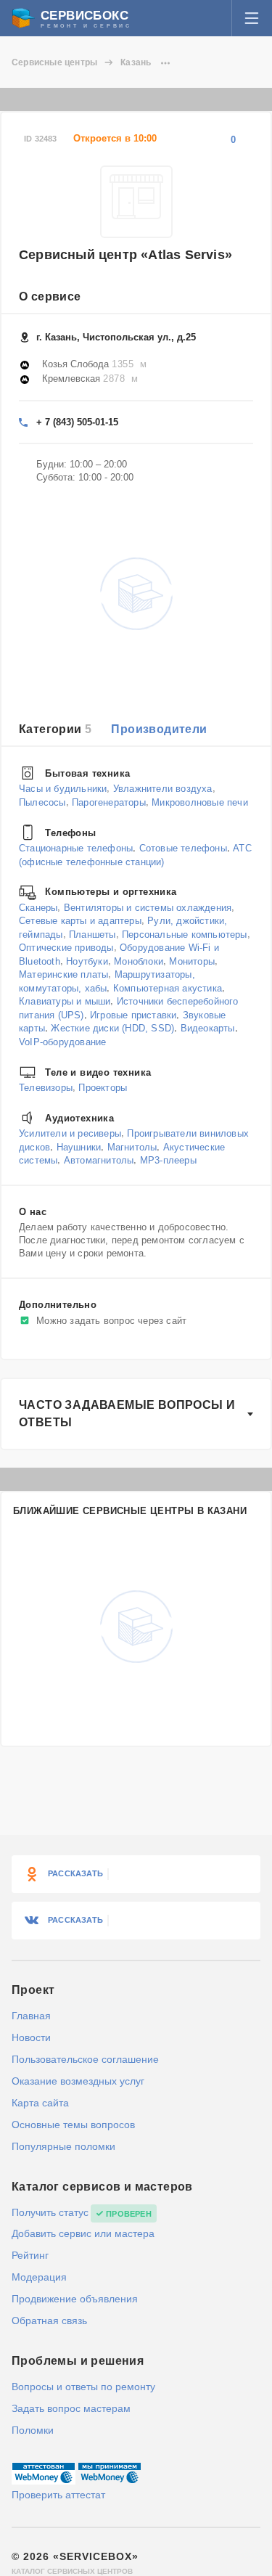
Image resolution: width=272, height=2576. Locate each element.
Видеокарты (208, 1028)
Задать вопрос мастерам (71, 2408)
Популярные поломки (63, 2146)
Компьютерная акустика (168, 988)
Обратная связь (49, 2321)
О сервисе (50, 297)
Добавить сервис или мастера (83, 2233)
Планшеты (92, 934)
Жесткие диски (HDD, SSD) (112, 1028)
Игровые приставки (133, 1015)
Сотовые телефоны (183, 848)
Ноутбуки (87, 961)
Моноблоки (139, 961)
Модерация (39, 2277)
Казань (136, 62)
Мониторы (192, 961)
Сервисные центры (54, 62)
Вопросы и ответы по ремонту (83, 2387)
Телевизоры (46, 1088)
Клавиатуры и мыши (65, 1001)
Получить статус (50, 2212)
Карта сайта (40, 2103)
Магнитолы (132, 1146)
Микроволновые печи (200, 802)
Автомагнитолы (99, 1160)
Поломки (33, 2430)
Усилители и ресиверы (70, 1133)
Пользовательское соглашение (85, 2059)
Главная (31, 2016)
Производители (159, 729)
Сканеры (38, 907)
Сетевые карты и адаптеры (80, 921)
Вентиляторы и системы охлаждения (148, 907)
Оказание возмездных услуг (78, 2081)
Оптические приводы (66, 948)
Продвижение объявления (75, 2299)
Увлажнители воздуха (163, 789)
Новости (31, 2037)
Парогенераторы (109, 802)
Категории (55, 729)
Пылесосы (42, 802)
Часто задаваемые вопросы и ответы (127, 1414)
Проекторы (103, 1088)
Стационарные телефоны (76, 848)
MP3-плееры (168, 1160)
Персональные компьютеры (185, 934)
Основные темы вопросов (73, 2125)
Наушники (79, 1146)
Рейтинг (30, 2255)
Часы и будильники (63, 789)
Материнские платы (63, 974)
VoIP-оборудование (62, 1042)
